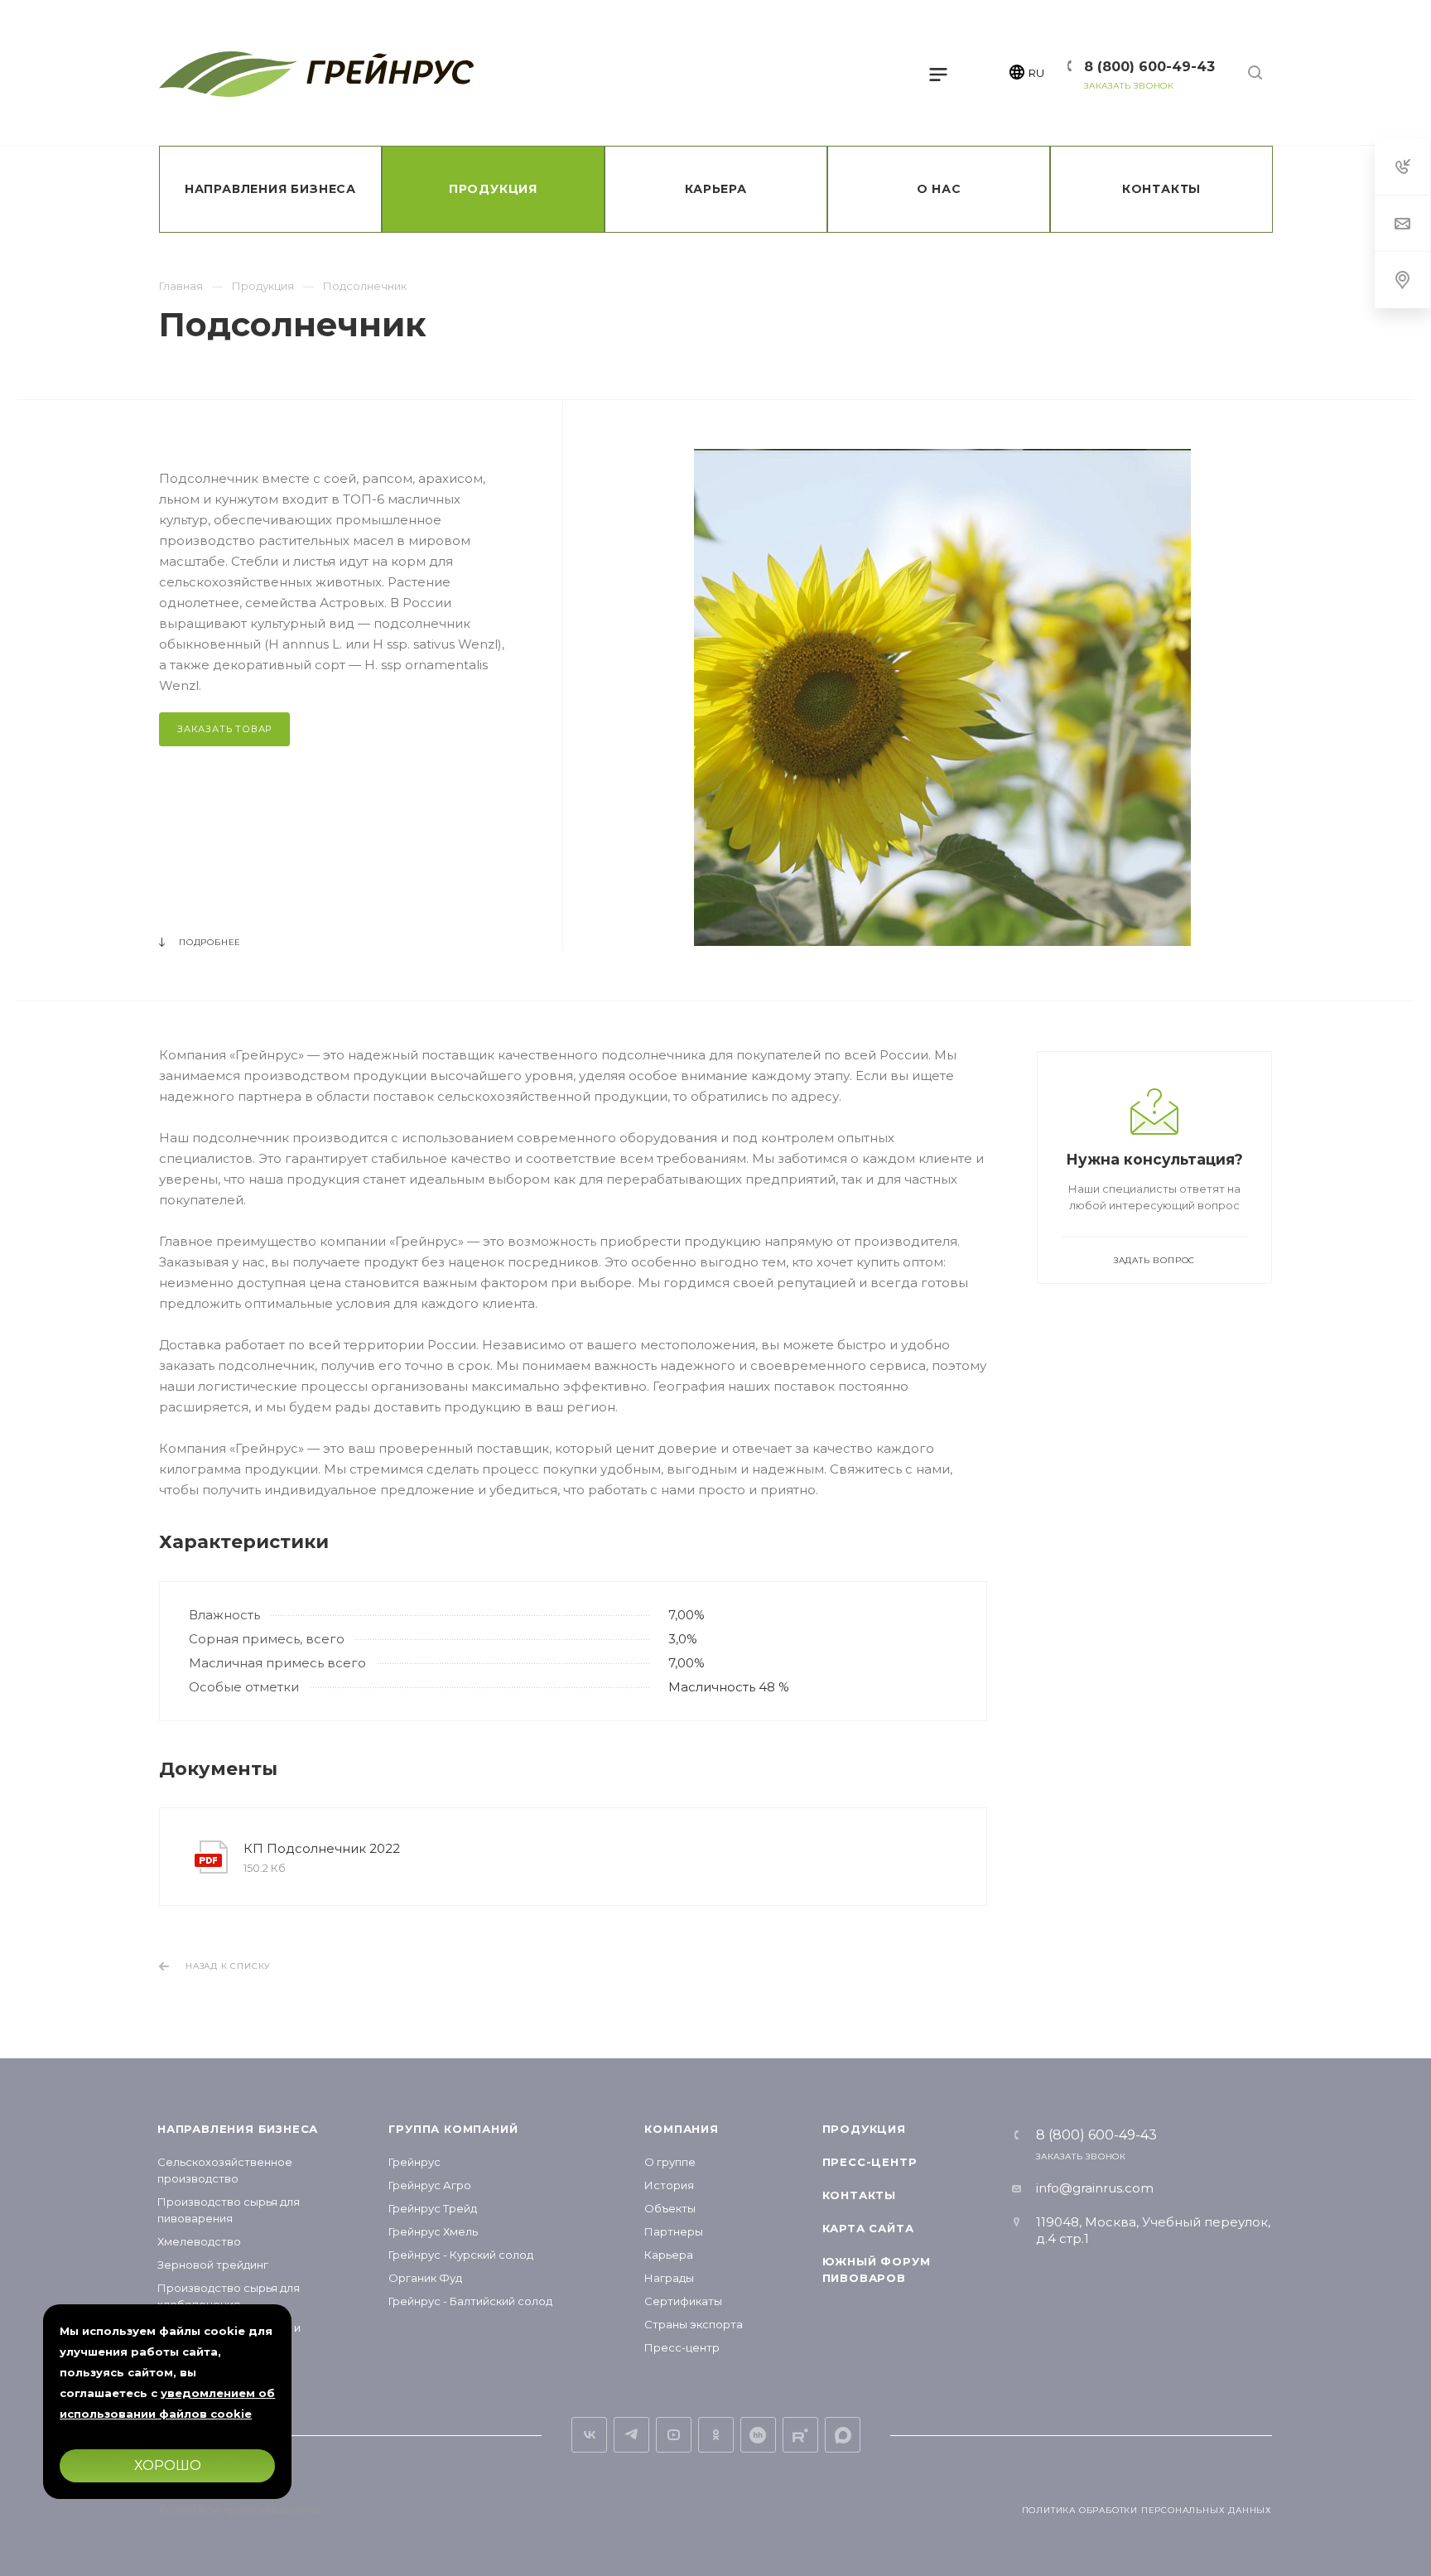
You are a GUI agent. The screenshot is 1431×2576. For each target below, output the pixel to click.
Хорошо (167, 2465)
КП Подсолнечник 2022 (322, 1848)
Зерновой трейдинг (213, 2265)
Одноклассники (716, 2435)
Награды (669, 2278)
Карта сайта (868, 2228)
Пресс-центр (682, 2347)
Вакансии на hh (758, 2435)
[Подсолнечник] (942, 697)
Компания (681, 2129)
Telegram (631, 2435)
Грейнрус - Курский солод (461, 2255)
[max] (843, 2435)
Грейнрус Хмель (433, 2231)
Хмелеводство (199, 2241)
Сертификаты (683, 2301)
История (669, 2185)
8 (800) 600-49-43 (1149, 67)
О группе (670, 2162)
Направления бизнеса (238, 2129)
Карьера (669, 2255)
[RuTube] (800, 2435)
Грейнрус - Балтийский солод (470, 2301)
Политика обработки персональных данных (1147, 2510)
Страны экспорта (694, 2324)
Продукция (864, 2129)
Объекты (670, 2208)
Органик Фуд (425, 2278)
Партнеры (674, 2231)
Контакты (859, 2195)
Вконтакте (589, 2435)
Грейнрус (414, 2162)
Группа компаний (453, 2129)
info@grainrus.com (1095, 2188)
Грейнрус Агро (430, 2185)
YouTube (674, 2435)
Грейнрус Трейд (433, 2208)
